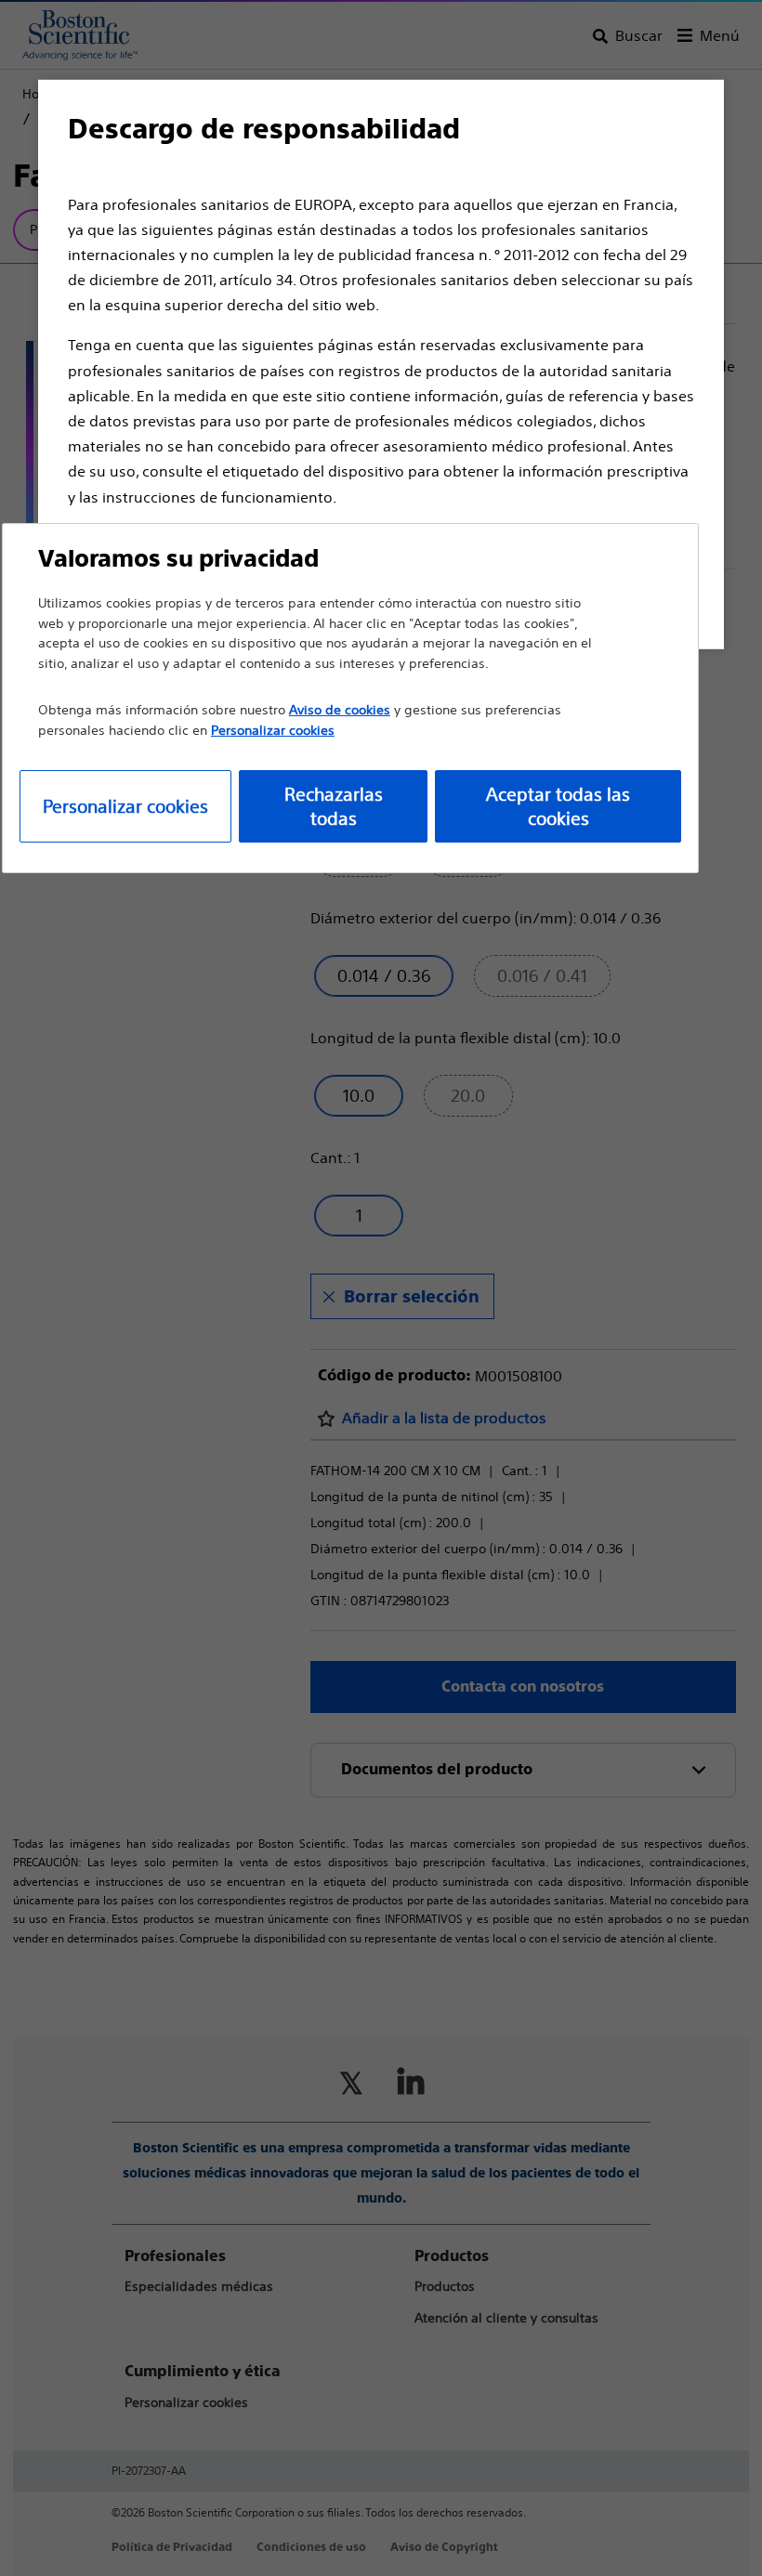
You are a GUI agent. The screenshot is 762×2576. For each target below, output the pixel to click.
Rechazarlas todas (334, 806)
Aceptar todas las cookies (558, 806)
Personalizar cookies (125, 806)
